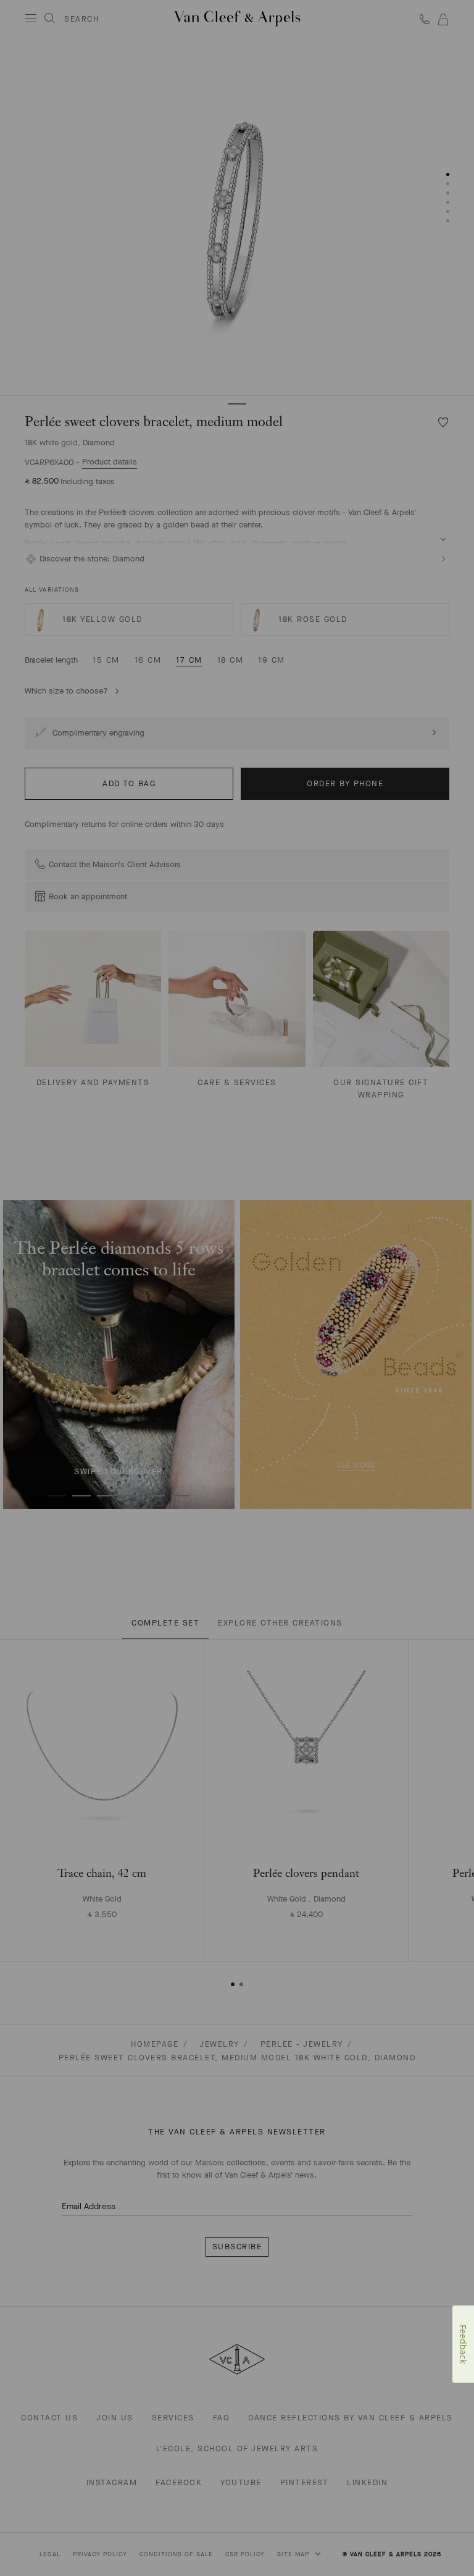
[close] (449, 2539)
